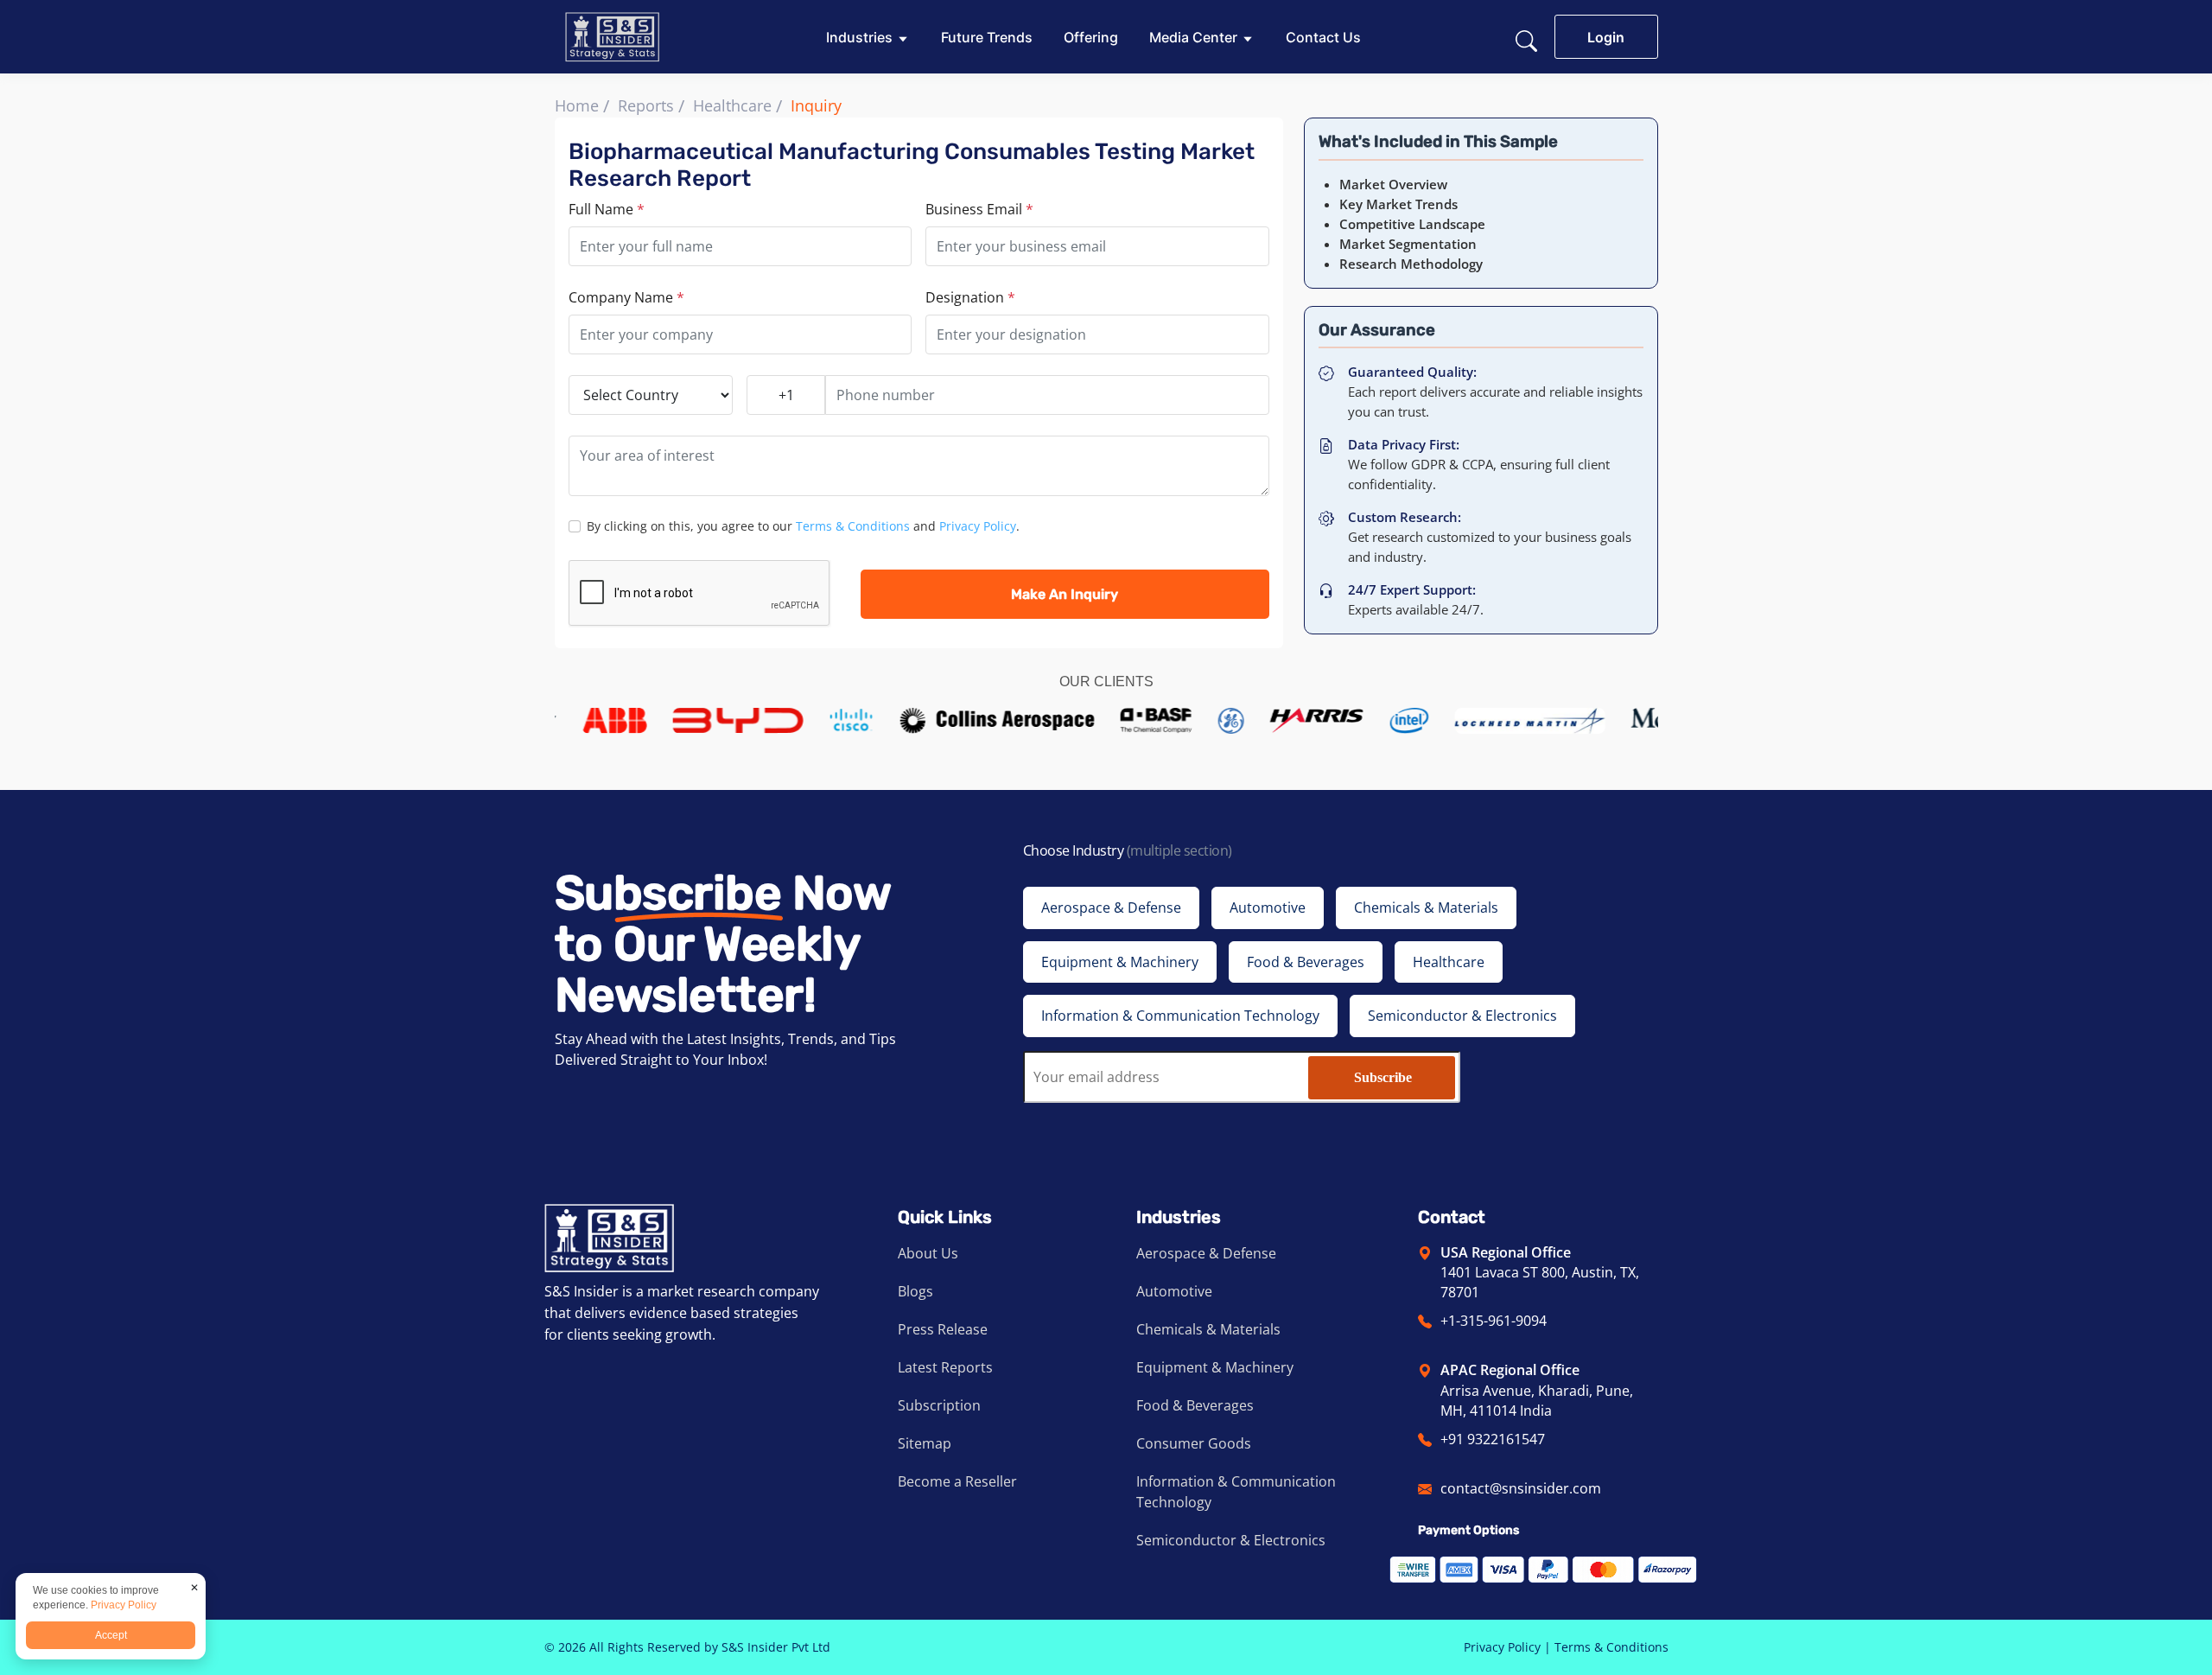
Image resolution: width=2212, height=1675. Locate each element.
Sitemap (925, 1443)
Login (1606, 37)
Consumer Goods (1194, 1443)
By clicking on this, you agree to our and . (803, 526)
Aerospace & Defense (1206, 1253)
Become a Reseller (957, 1481)
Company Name (626, 297)
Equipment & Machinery (1215, 1367)
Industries (859, 37)
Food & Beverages (1195, 1405)
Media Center (1193, 37)
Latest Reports (945, 1367)
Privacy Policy (978, 526)
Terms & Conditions (853, 526)
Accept (111, 1635)
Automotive (1174, 1291)
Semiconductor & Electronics (1231, 1540)
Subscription (939, 1405)
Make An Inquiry (1065, 594)
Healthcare (732, 105)
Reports (646, 105)
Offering (1091, 37)
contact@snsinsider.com (1521, 1488)
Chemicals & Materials (1208, 1329)
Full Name (607, 209)
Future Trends (987, 37)
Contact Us (1323, 37)
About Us (928, 1253)
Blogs (915, 1291)
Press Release (943, 1329)
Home (577, 105)
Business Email (979, 209)
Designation (970, 297)
